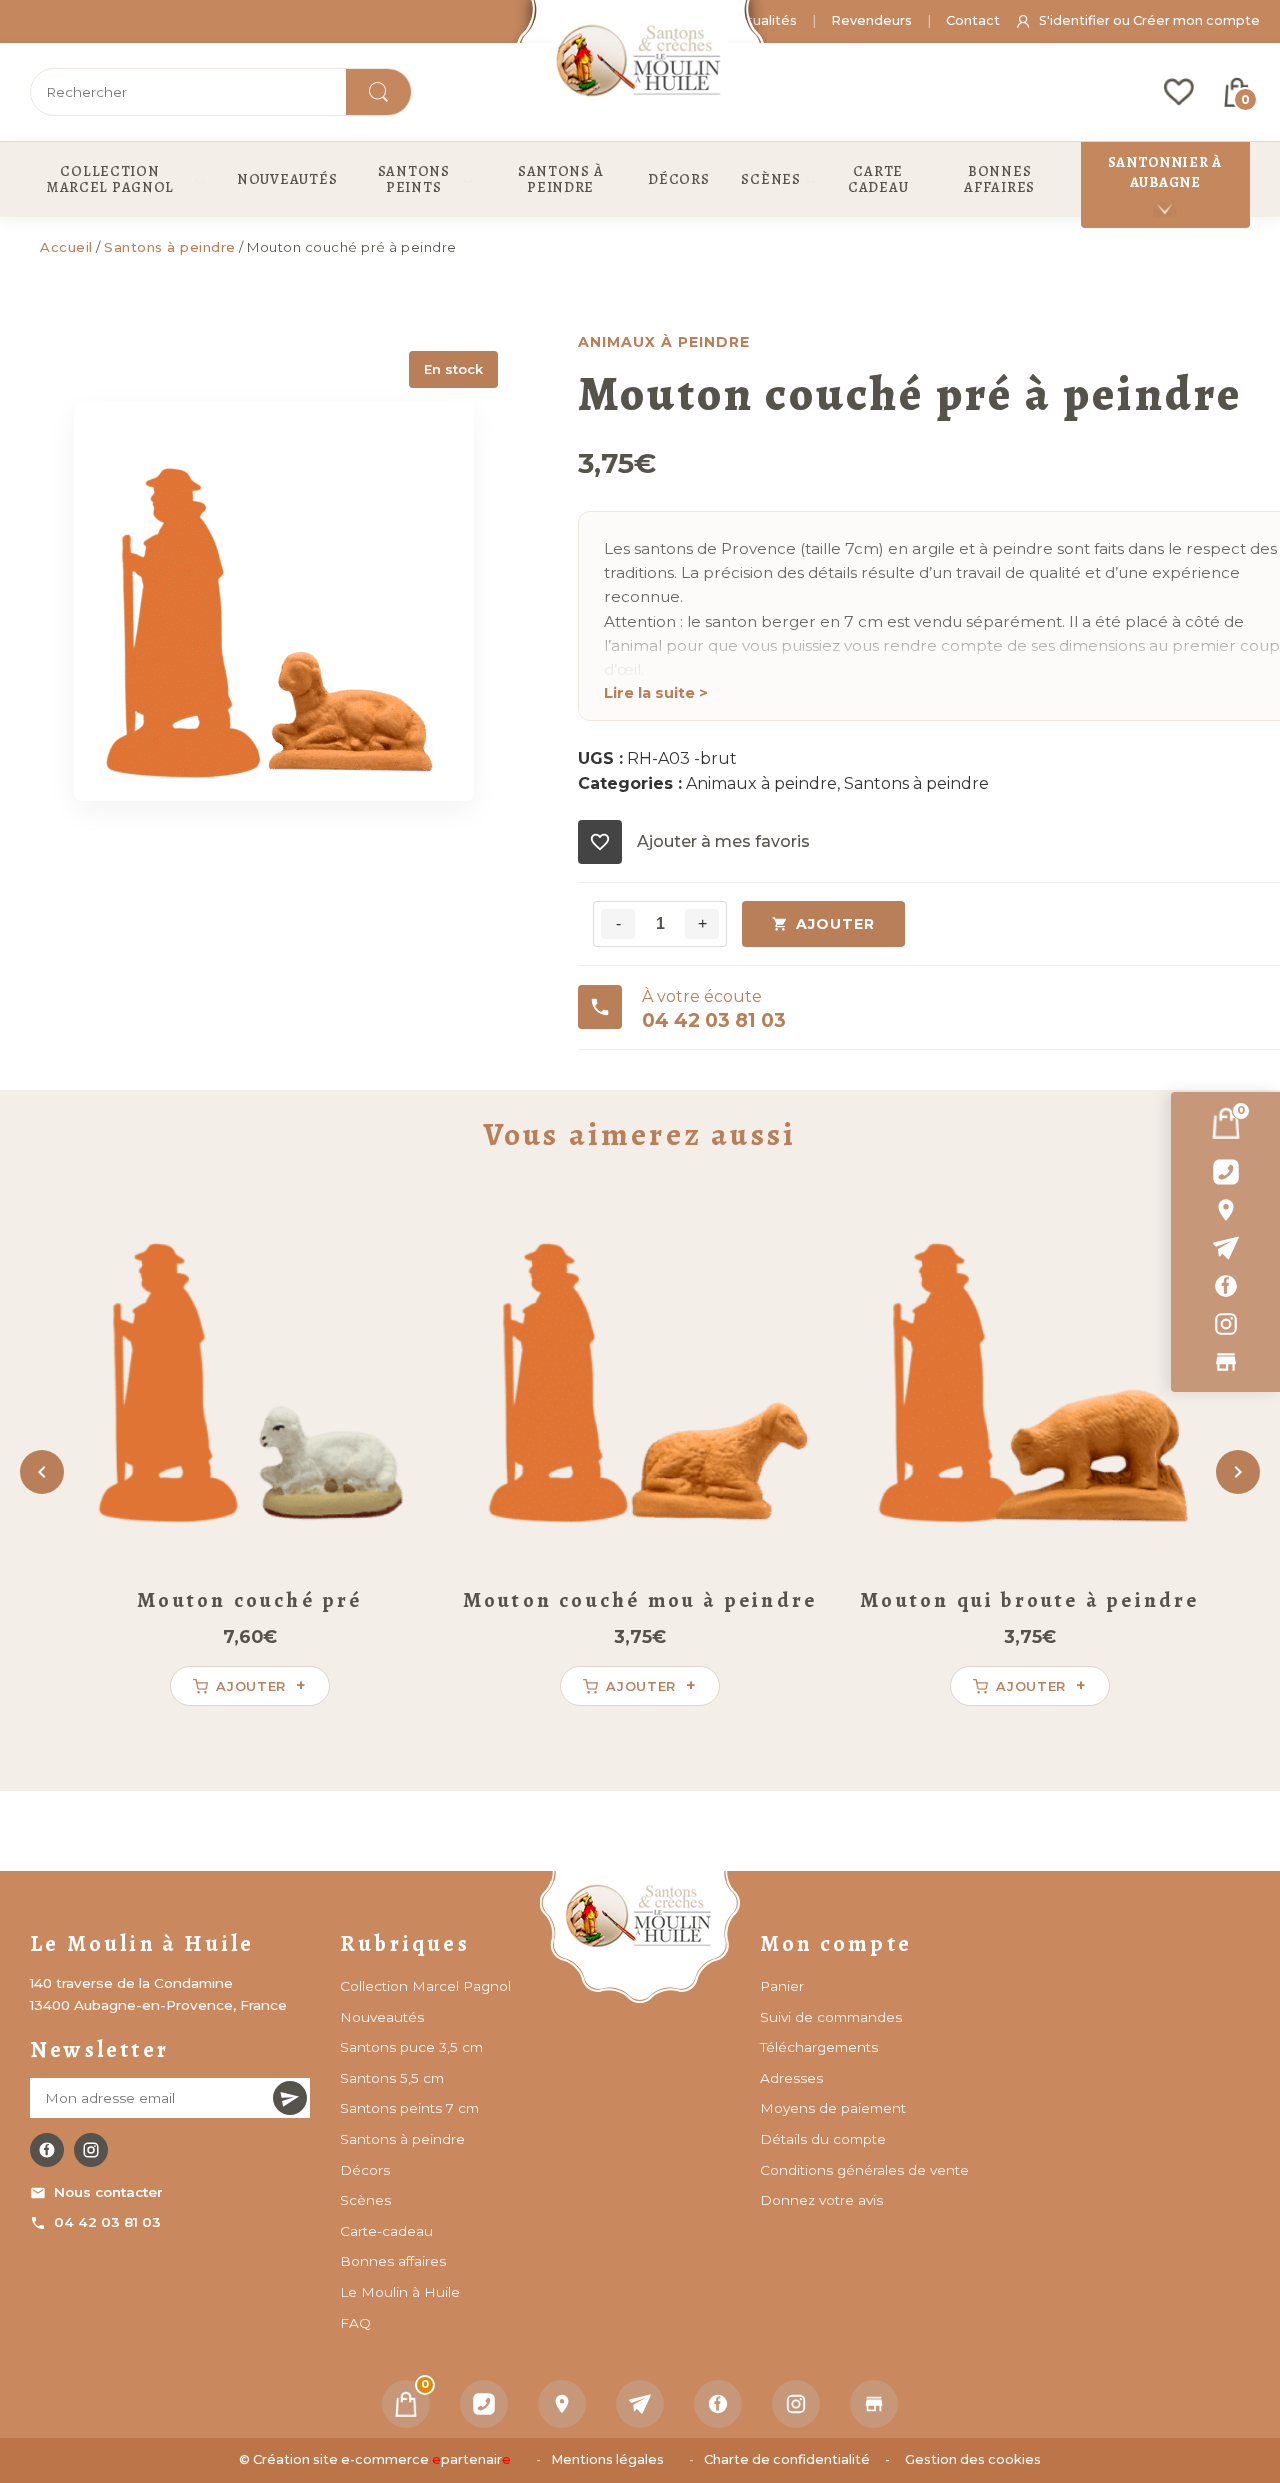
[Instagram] (1225, 1324)
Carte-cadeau (386, 2231)
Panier (782, 1986)
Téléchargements (819, 2047)
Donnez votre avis (821, 2200)
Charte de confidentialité (787, 2459)
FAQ (355, 2323)
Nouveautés (382, 2017)
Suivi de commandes (831, 2017)
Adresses (791, 2078)
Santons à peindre (170, 247)
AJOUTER (835, 924)
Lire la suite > (656, 693)
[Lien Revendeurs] (1225, 1362)
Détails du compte (823, 2139)
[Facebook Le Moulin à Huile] (47, 2150)
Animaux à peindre (761, 783)
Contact (973, 20)
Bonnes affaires (393, 2261)
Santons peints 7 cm (409, 2108)
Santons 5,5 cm (392, 2078)
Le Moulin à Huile (400, 2292)
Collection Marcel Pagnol (425, 1986)
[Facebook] (1225, 1286)
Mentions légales (607, 2459)
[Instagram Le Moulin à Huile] (91, 2150)
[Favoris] (1179, 92)
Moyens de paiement (833, 2108)
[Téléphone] (484, 2404)
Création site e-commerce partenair (382, 2459)
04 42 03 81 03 (107, 2222)
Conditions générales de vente (864, 2170)
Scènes (365, 2200)
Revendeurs (871, 20)
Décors (365, 2170)
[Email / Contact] (1225, 1248)
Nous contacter (108, 2192)
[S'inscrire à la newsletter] (290, 2098)
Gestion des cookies (973, 2459)
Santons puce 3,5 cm (411, 2047)
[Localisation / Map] (1225, 1210)
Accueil (66, 247)
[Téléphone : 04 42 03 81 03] (1225, 1172)
